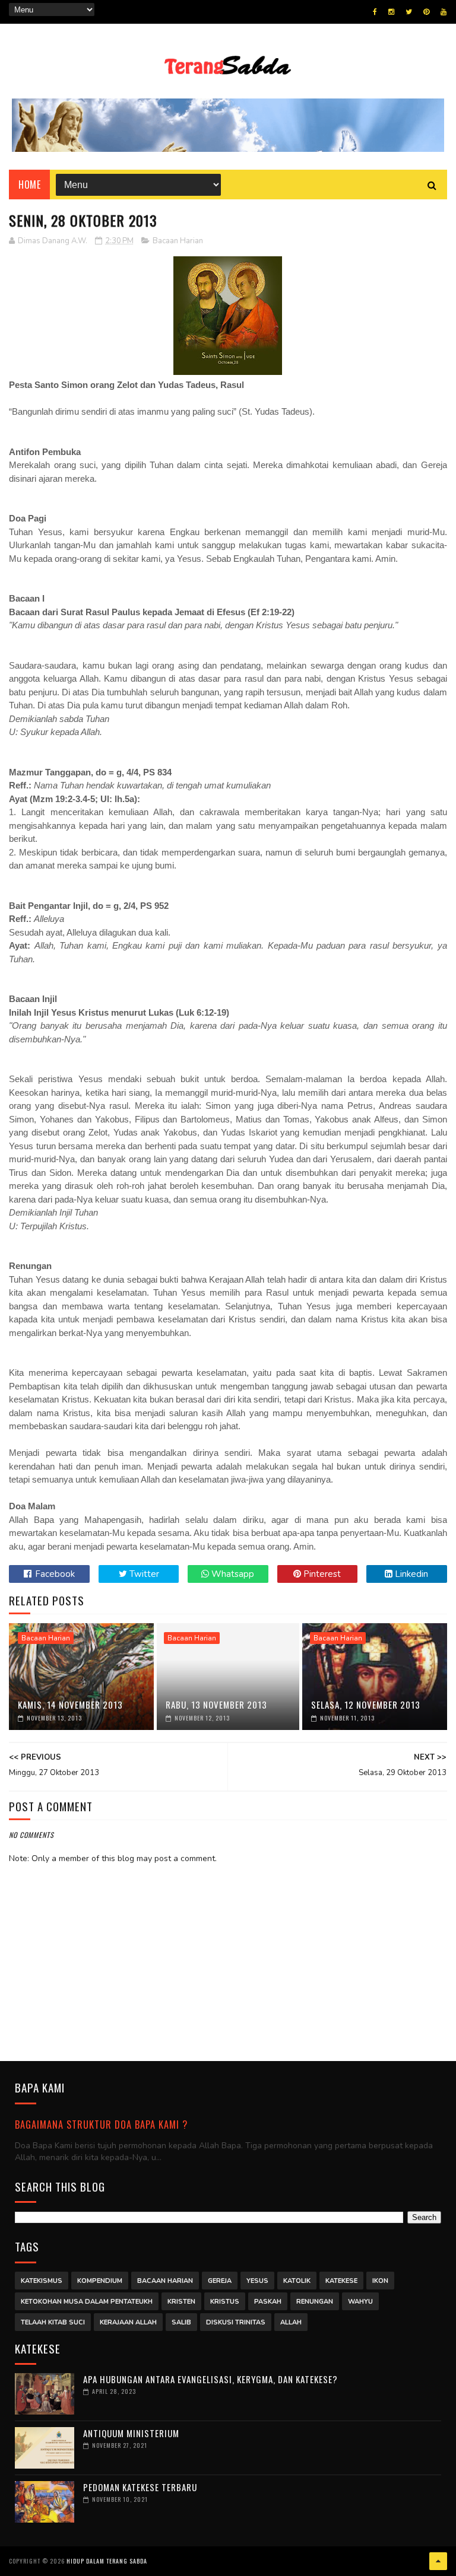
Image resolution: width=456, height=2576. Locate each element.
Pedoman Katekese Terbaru (140, 2487)
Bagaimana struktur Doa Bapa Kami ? (101, 2124)
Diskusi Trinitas (236, 2322)
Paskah (268, 2302)
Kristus (225, 2302)
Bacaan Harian (178, 241)
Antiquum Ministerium (131, 2433)
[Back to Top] (438, 2561)
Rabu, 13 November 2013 (216, 1704)
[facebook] (375, 12)
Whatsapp (232, 1574)
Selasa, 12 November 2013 (366, 1704)
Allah (291, 2322)
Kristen (181, 2302)
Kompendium (100, 2281)
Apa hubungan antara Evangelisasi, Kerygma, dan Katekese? (210, 2379)
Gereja (220, 2281)
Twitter (143, 1574)
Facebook (54, 1574)
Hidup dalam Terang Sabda (107, 2561)
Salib (181, 2322)
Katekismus (42, 2281)
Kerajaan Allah (128, 2322)
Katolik (297, 2281)
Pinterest (321, 1574)
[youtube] (444, 12)
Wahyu (360, 2302)
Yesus (257, 2281)
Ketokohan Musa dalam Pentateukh (87, 2302)
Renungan (315, 2302)
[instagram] (391, 12)
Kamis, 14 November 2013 (70, 1704)
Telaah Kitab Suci (53, 2322)
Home (29, 185)
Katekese (341, 2281)
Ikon (380, 2281)
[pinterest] (426, 12)
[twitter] (409, 12)
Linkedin (410, 1574)
